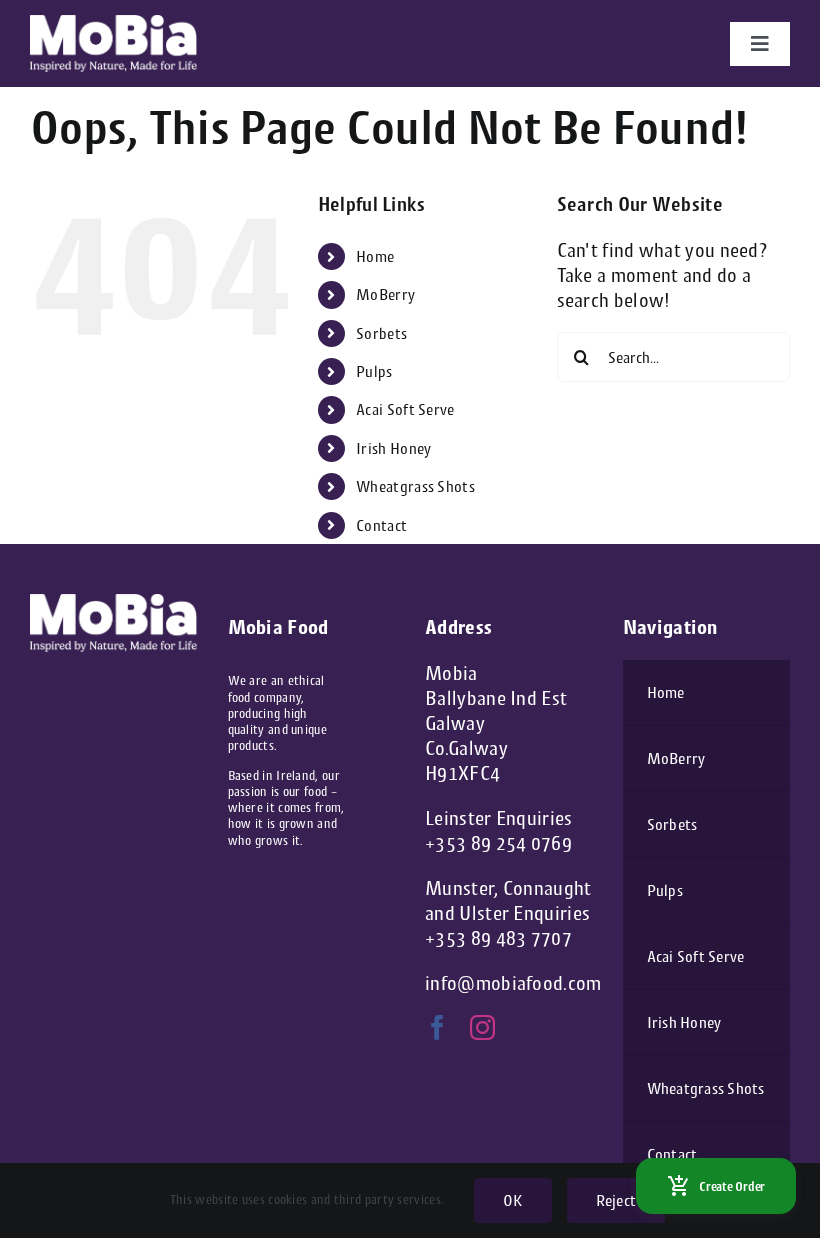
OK (512, 1200)
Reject (616, 1200)
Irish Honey (393, 448)
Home (375, 256)
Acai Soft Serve (405, 409)
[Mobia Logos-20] (113, 24)
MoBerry (385, 294)
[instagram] (482, 1027)
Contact (381, 525)
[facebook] (437, 1027)
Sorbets (381, 333)
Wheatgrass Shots (415, 486)
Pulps (374, 371)
